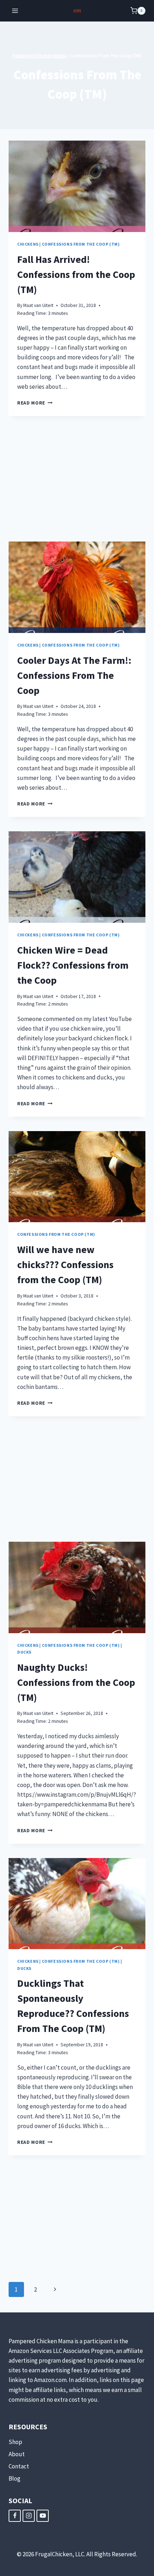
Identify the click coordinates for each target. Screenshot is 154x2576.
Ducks (24, 1652)
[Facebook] (15, 2516)
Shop (15, 2442)
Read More (35, 403)
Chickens (28, 244)
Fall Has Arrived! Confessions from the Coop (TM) (76, 274)
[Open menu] (15, 11)
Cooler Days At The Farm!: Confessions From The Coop (74, 675)
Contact (19, 2466)
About (17, 2454)
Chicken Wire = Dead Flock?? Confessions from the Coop (73, 965)
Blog (15, 2478)
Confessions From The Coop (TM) (81, 244)
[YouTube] (43, 2516)
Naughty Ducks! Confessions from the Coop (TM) (76, 1682)
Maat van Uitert (38, 305)
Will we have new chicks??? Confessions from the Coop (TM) (65, 1265)
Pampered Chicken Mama (40, 56)
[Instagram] (29, 2516)
